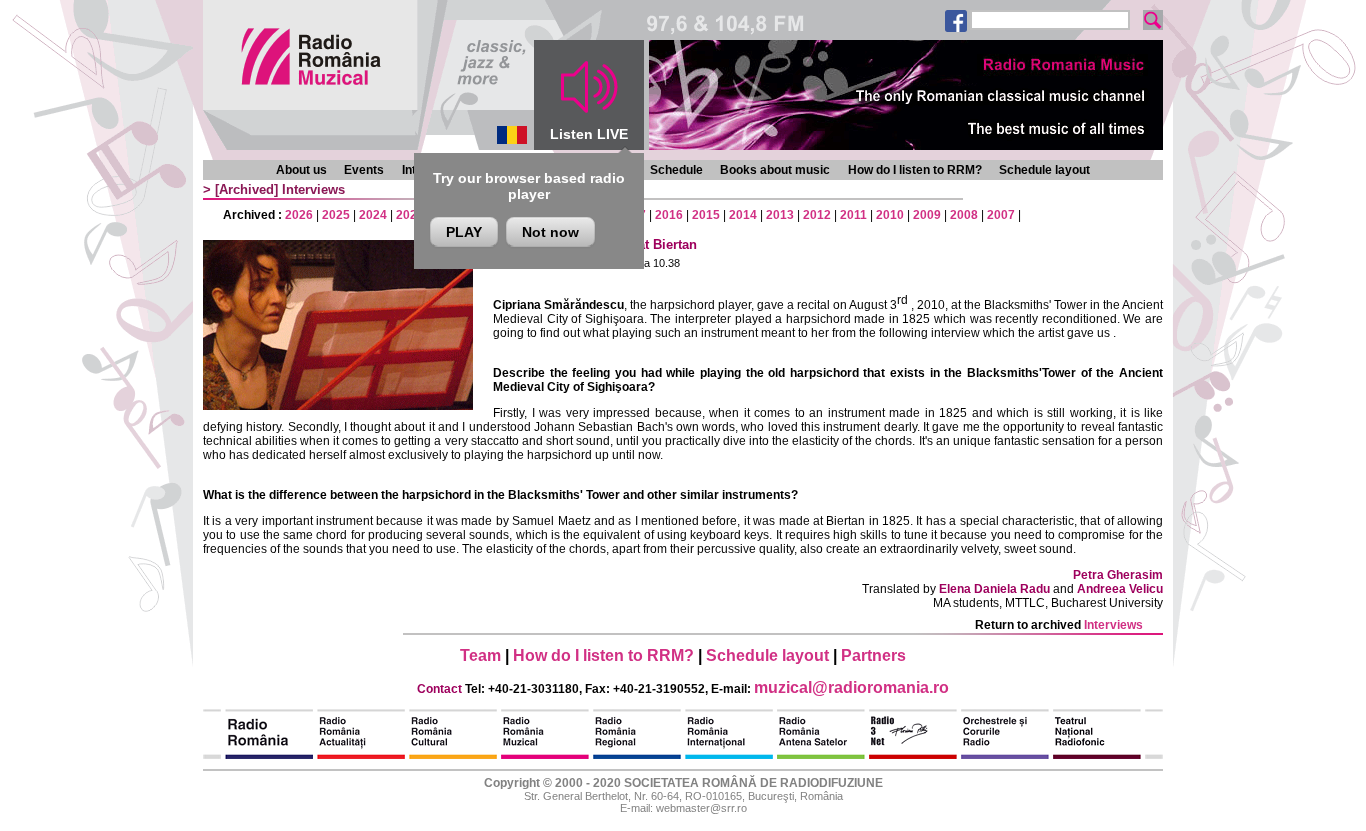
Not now (550, 232)
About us (301, 170)
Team (480, 655)
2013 (780, 215)
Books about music (775, 170)
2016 (669, 215)
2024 (373, 215)
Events (364, 170)
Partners (873, 655)
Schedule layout (1044, 170)
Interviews (313, 189)
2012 (817, 215)
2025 (336, 215)
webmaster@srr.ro (701, 808)
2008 (964, 215)
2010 (890, 215)
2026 (299, 215)
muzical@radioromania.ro (851, 687)
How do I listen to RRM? (915, 170)
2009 (927, 215)
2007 (1001, 215)
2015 (706, 215)
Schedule (676, 170)
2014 (743, 215)
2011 (853, 215)
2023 (410, 215)
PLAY (464, 232)
